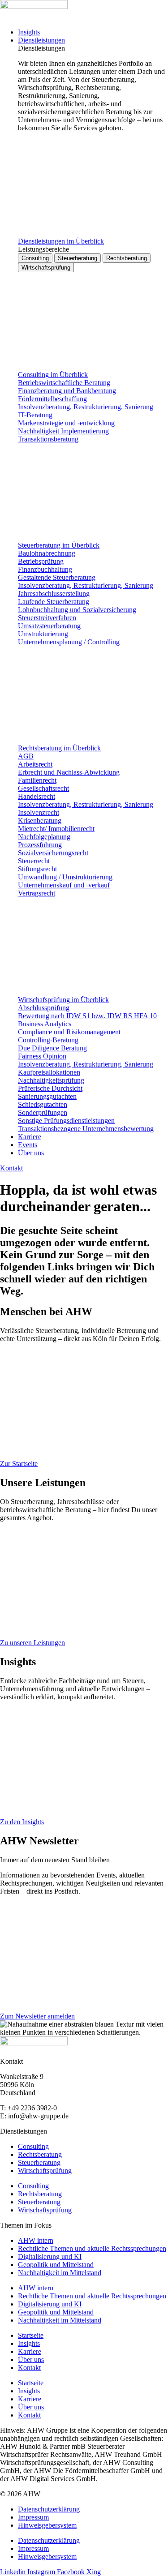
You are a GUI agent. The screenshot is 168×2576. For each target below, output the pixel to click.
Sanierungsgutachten (47, 1096)
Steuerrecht (34, 861)
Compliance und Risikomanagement (69, 1032)
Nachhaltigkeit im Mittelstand (60, 2273)
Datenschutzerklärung (49, 2509)
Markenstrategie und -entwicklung (66, 423)
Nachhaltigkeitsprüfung (51, 1080)
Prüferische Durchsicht (50, 1088)
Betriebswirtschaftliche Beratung (64, 383)
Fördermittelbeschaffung (52, 399)
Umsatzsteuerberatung (49, 626)
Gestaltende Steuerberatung (57, 577)
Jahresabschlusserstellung (54, 594)
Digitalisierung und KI (50, 2257)
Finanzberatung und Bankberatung (67, 391)
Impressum (33, 2517)
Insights (29, 2343)
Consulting (33, 2146)
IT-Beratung (35, 415)
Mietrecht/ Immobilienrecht (56, 829)
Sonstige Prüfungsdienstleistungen (66, 1121)
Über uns (31, 2360)
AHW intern (36, 2240)
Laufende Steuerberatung (54, 602)
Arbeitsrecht (35, 764)
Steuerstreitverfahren (47, 618)
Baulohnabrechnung (47, 553)
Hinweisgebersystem (47, 2525)
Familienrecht (37, 780)
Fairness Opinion (42, 1056)
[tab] (35, 258)
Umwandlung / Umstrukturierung (65, 877)
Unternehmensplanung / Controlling (69, 642)
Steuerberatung (39, 2162)
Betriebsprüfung (41, 561)
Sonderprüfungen (43, 1112)
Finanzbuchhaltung (45, 569)
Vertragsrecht (37, 893)
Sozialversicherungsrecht (53, 853)
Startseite (31, 2335)
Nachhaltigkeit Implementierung (63, 431)
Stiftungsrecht (37, 869)
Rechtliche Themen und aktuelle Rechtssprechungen (92, 2248)
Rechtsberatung (40, 2154)
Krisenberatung (40, 821)
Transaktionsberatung (48, 439)
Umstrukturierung (43, 634)
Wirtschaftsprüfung (45, 2171)
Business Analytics (45, 1024)
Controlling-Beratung (48, 1040)
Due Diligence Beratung (52, 1048)
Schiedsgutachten (43, 1104)
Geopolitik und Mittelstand (56, 2265)
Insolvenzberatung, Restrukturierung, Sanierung (86, 407)
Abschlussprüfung (44, 1008)
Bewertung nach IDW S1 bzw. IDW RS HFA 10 (87, 1016)
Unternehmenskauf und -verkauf (64, 885)
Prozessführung (40, 845)
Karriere (30, 2351)
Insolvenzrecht (39, 812)
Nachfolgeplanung (44, 837)
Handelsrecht (37, 796)
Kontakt (29, 2368)
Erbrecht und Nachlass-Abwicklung (69, 772)
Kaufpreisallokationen (49, 1072)
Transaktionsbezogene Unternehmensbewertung (86, 1129)
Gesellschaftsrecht (43, 788)
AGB (26, 756)
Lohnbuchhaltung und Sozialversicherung (77, 610)
